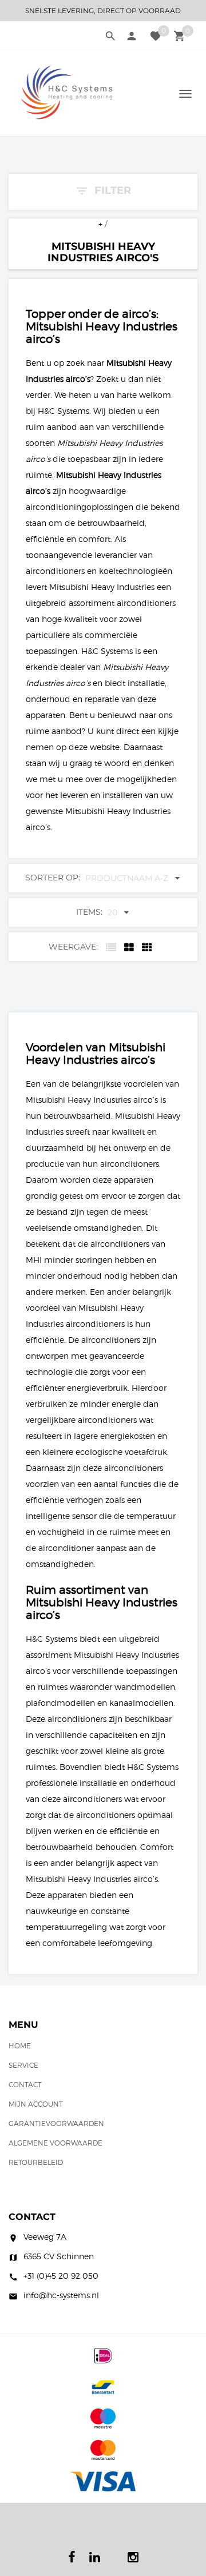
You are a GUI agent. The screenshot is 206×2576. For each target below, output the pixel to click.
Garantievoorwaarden (56, 2124)
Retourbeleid (36, 2162)
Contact (25, 2085)
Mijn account (36, 2104)
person (132, 36)
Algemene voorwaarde (56, 2143)
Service (23, 2065)
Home (20, 2046)
